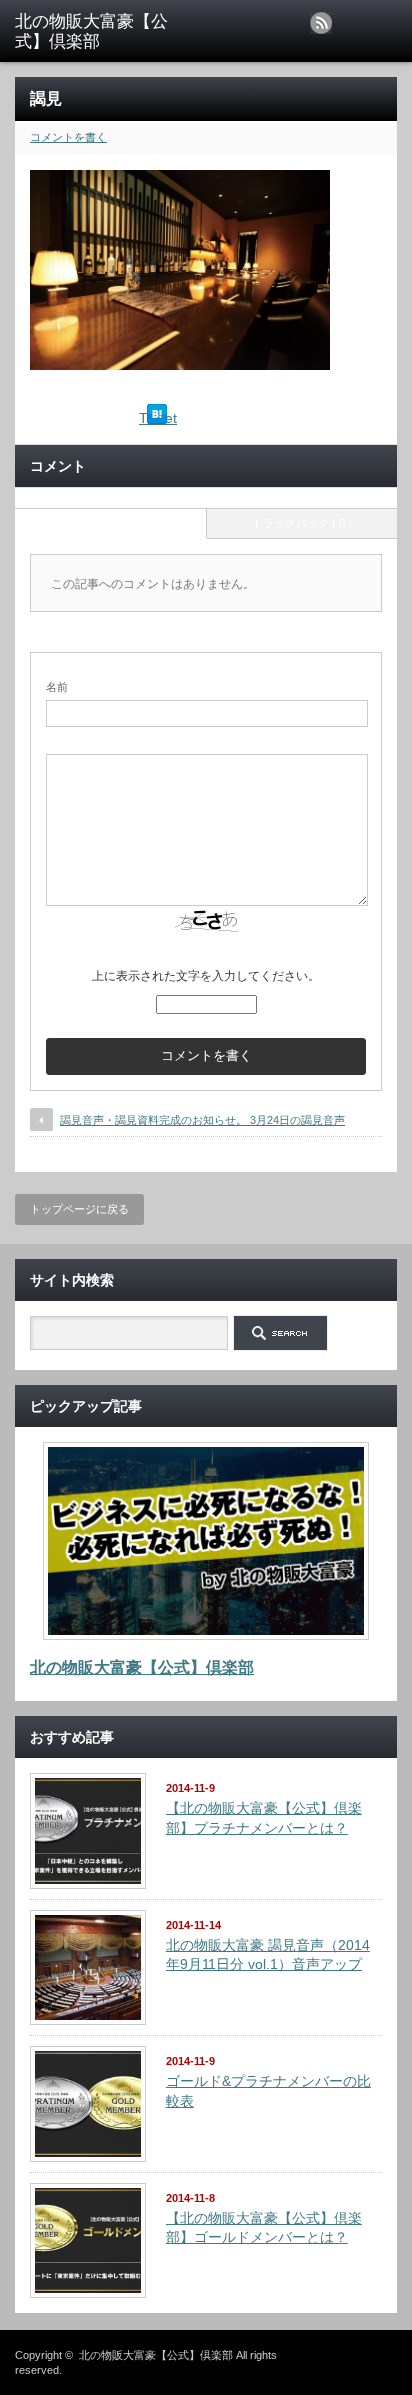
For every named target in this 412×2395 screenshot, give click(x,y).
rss (321, 23)
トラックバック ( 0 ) (302, 523)
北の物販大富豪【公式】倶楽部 (142, 1667)
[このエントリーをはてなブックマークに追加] (157, 419)
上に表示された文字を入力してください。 (206, 976)
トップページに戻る (79, 1209)
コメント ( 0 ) (110, 523)
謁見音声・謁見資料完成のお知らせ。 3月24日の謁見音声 (202, 1120)
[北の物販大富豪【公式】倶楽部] (97, 32)
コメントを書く (68, 137)
